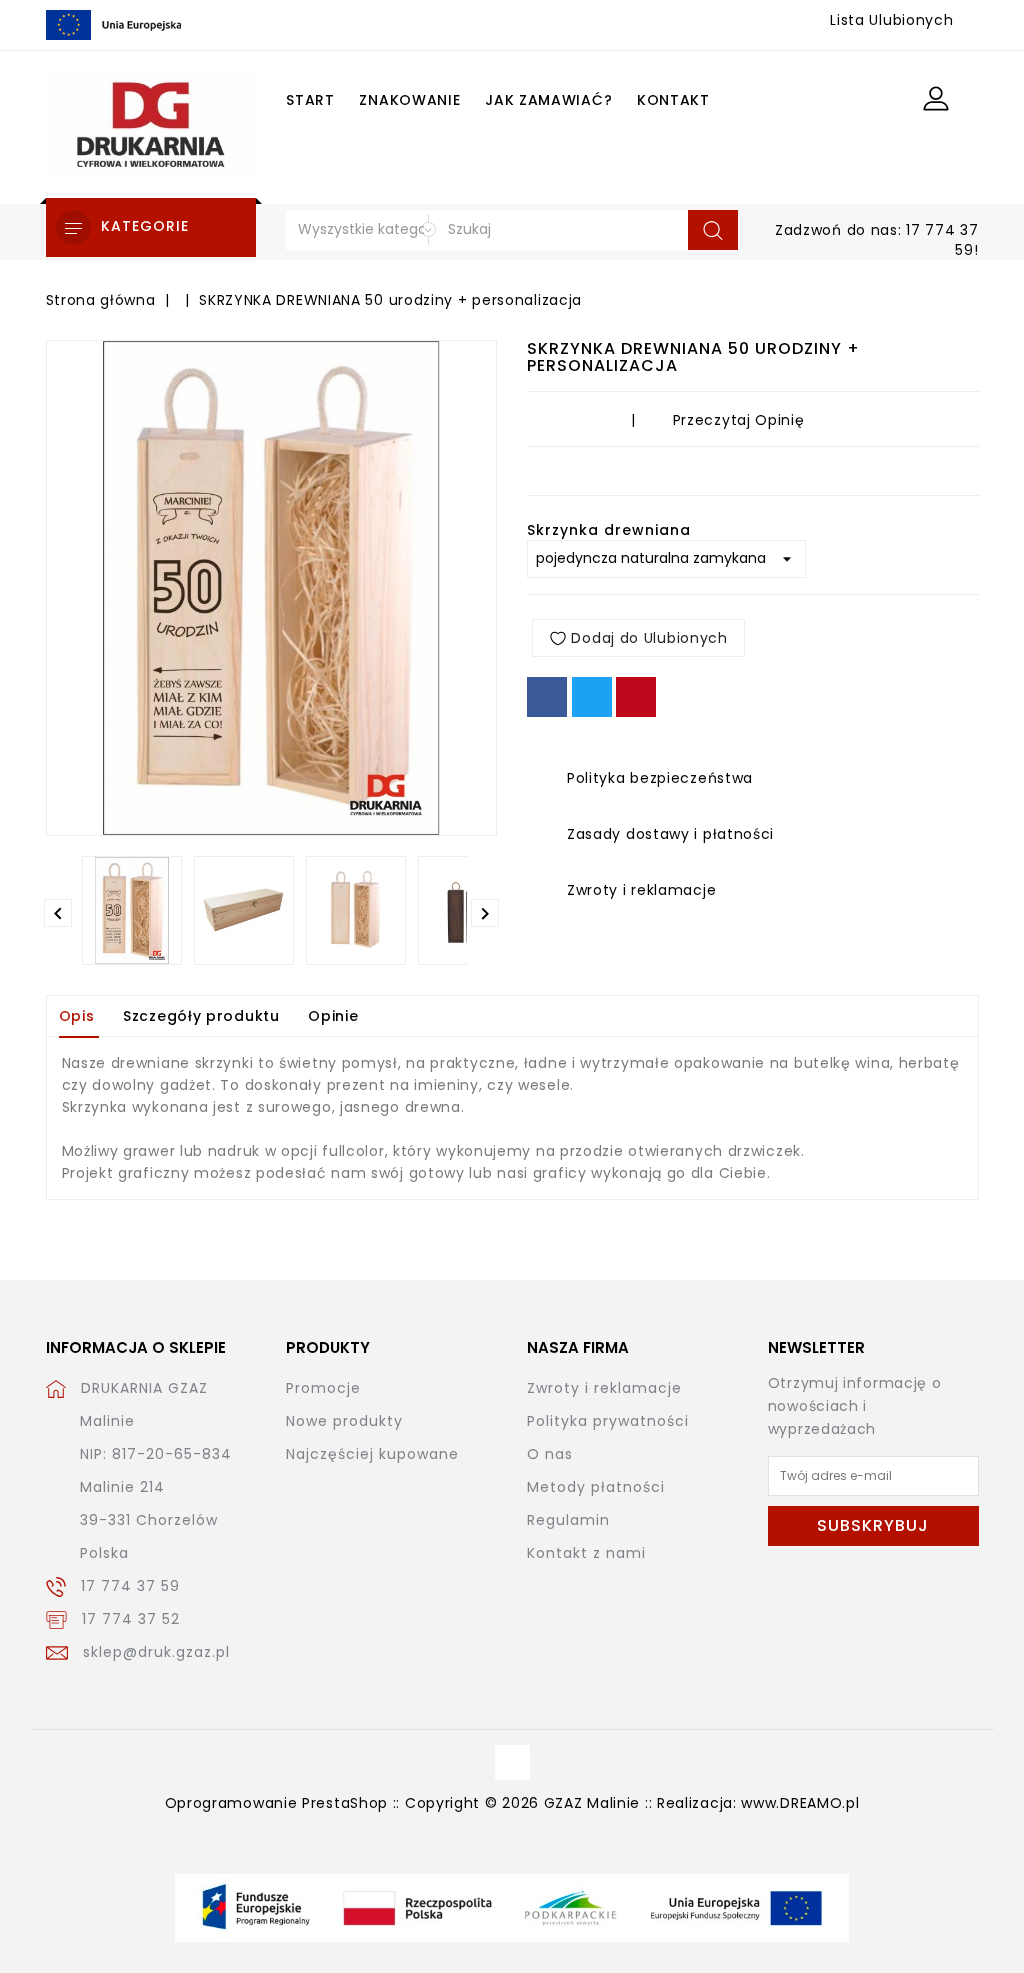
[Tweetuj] (592, 697)
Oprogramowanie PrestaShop (277, 1803)
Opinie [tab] (333, 1016)
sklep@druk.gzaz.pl (156, 1652)
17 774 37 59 (130, 1586)
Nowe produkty (344, 1421)
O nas (550, 1454)
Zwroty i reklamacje (604, 1388)
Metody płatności (596, 1487)
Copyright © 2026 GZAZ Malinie (522, 1803)
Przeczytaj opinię (739, 420)
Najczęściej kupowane (372, 1454)
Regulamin (568, 1520)
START (310, 100)
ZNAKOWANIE (409, 100)
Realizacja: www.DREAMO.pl (758, 1803)
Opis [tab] (77, 1016)
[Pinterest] (636, 697)
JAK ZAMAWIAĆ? (548, 100)
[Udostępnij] (547, 697)
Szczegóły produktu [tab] (201, 1016)
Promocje (323, 1388)
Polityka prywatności (608, 1421)
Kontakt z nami (586, 1553)
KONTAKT (673, 100)
